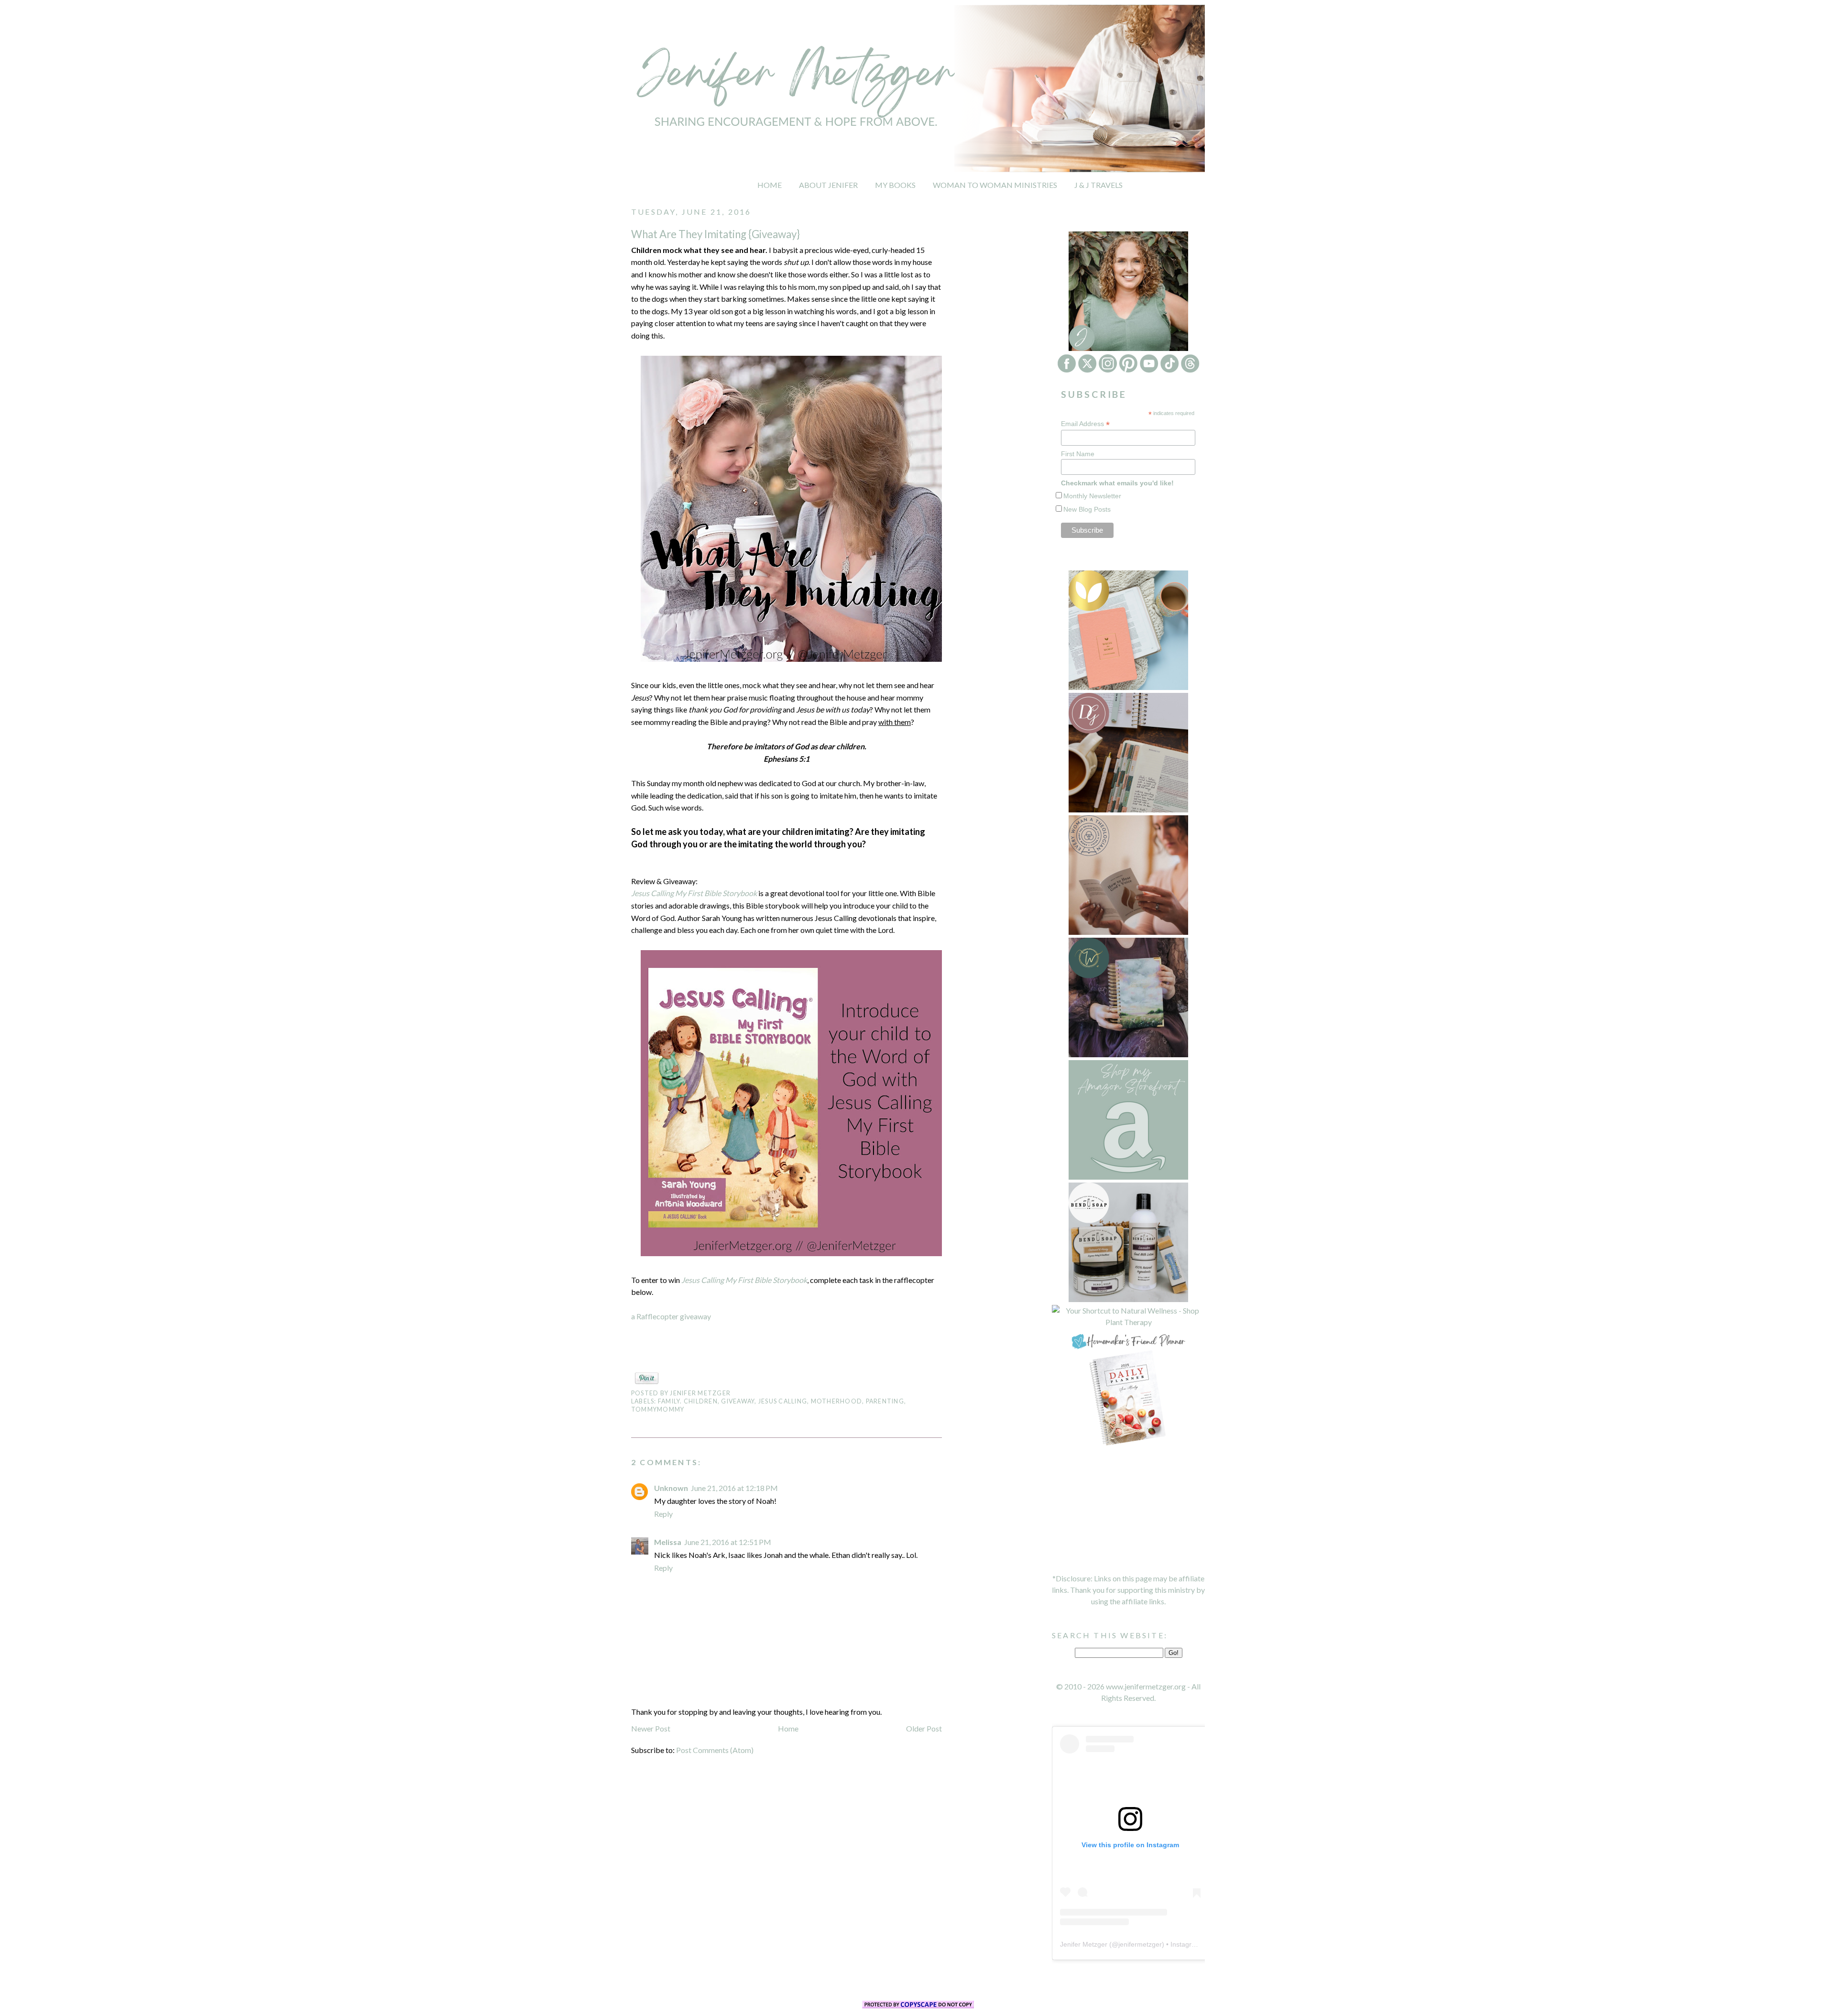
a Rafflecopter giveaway (671, 1316)
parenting (885, 1401)
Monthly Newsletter (1092, 496)
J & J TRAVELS (1098, 185)
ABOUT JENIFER (828, 185)
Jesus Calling (783, 1401)
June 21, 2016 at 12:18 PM (734, 1488)
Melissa (668, 1542)
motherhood (836, 1401)
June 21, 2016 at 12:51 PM (728, 1542)
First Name (1078, 454)
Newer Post (651, 1728)
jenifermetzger (1140, 1944)
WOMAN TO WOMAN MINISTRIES (995, 185)
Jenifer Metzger (1084, 1944)
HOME (770, 185)
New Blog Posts (1087, 509)
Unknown (671, 1488)
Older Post (924, 1728)
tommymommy (658, 1409)
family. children (688, 1401)
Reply (663, 1514)
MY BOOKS (895, 185)
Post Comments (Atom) (715, 1750)
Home (788, 1728)
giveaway (738, 1401)
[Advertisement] (1128, 1510)
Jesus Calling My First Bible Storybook (694, 893)
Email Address (1085, 424)
